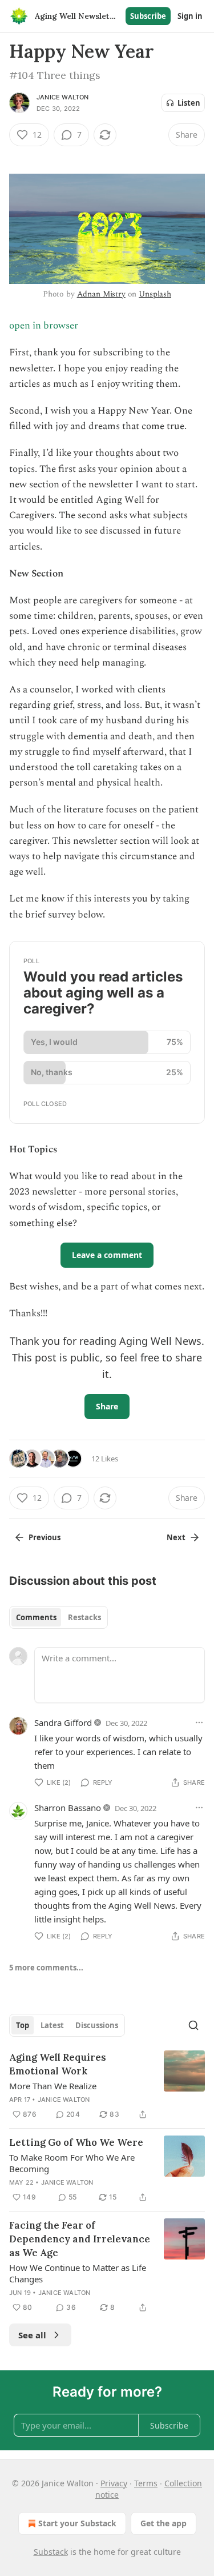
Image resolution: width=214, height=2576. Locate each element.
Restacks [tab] (84, 1617)
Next (176, 1537)
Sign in (190, 16)
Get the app (163, 2523)
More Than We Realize (53, 2086)
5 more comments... (46, 1968)
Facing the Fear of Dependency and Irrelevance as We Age (80, 2239)
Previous (45, 1537)
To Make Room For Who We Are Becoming (72, 2163)
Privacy (114, 2483)
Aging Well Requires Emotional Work (58, 2064)
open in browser (44, 326)
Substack (51, 2552)
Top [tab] (23, 2025)
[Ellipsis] (199, 1722)
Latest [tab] (52, 2025)
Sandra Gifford (63, 1722)
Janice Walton (63, 97)
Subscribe (148, 16)
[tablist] (58, 1617)
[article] (107, 2086)
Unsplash (155, 294)
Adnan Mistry (101, 294)
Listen (189, 103)
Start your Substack (77, 2523)
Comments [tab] (36, 1617)
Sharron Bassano (68, 1808)
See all (32, 2335)
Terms (146, 2483)
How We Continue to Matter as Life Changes (78, 2273)
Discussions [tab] (97, 2025)
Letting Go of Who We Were (76, 2142)
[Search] (193, 2025)
